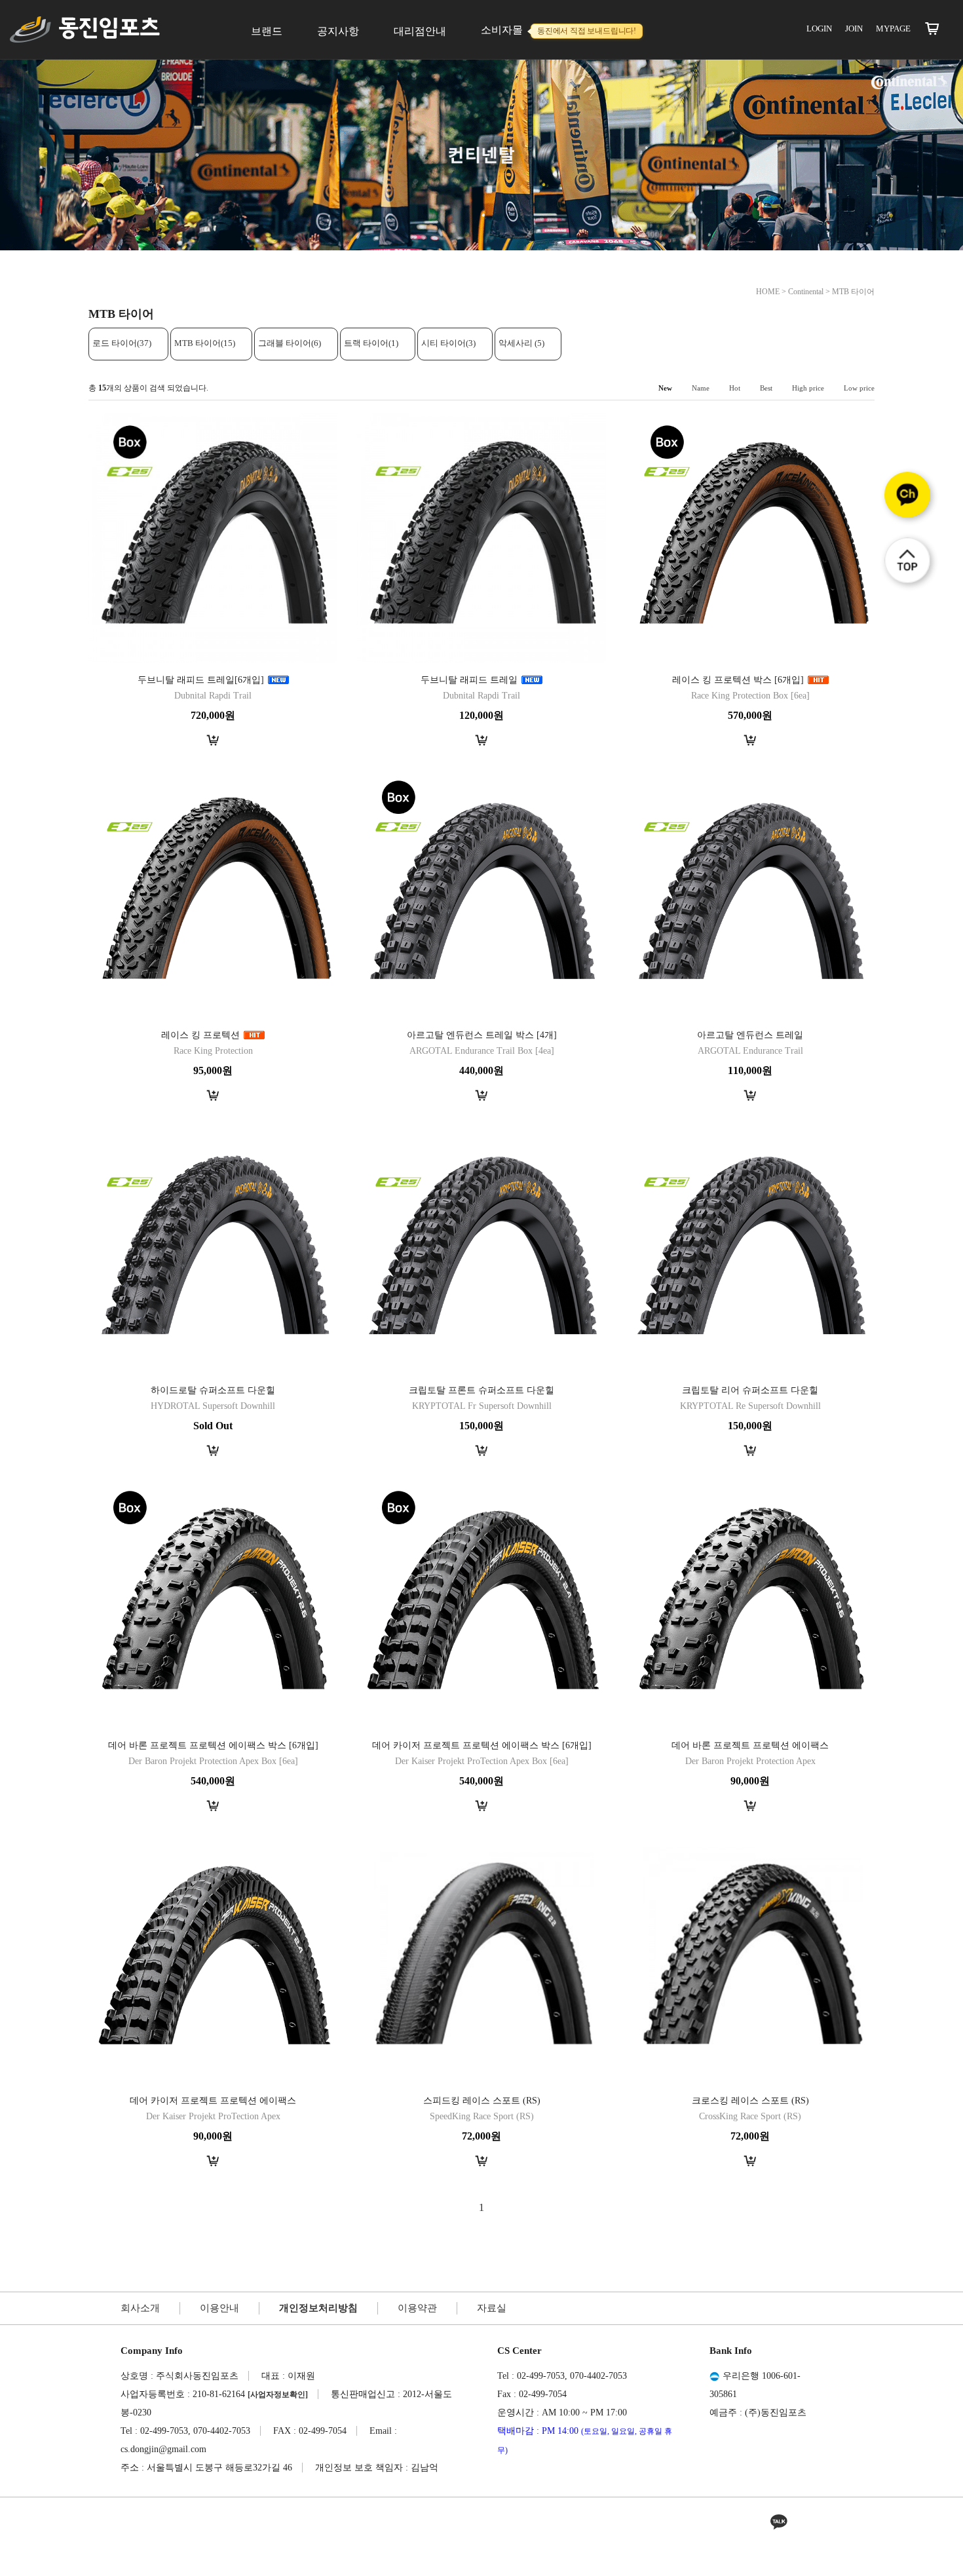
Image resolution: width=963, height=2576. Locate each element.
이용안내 (219, 2308)
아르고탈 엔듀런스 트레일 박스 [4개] (482, 1035)
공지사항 (338, 31)
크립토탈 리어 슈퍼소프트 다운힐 (750, 1390)
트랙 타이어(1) (371, 343)
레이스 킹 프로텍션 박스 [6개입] (738, 680)
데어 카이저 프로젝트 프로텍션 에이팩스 (213, 2101)
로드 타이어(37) (122, 343)
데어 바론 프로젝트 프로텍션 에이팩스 (750, 1745)
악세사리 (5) (521, 343)
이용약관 (417, 2308)
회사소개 (140, 2308)
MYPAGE (893, 29)
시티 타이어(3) (448, 343)
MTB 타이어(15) (205, 343)
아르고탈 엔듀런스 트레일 (750, 1035)
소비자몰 (558, 30)
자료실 (492, 2308)
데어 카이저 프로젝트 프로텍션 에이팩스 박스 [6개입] (482, 1745)
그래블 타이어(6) (290, 343)
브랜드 (267, 31)
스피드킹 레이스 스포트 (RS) (482, 2101)
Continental (806, 292)
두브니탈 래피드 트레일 (469, 680)
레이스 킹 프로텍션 (202, 1035)
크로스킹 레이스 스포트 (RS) (750, 2101)
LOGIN (819, 29)
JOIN (854, 29)
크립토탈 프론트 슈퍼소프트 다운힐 (481, 1390)
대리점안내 (420, 31)
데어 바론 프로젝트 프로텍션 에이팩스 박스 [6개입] (213, 1745)
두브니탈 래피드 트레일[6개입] (201, 680)
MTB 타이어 (853, 292)
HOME (768, 292)
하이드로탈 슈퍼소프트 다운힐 (213, 1390)
